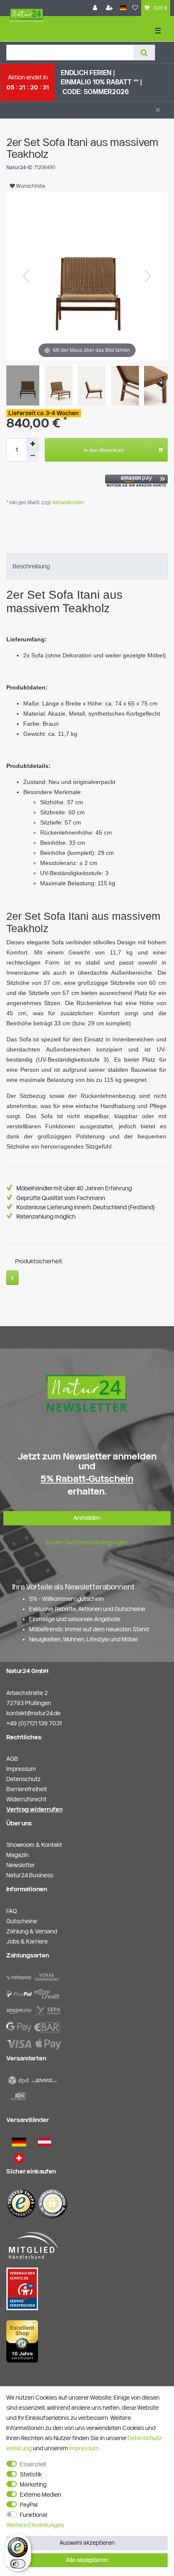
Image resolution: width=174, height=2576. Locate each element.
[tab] (87, 566)
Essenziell (33, 2464)
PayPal (29, 2505)
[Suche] (144, 53)
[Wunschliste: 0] (135, 8)
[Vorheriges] (26, 276)
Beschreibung (31, 566)
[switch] (18, 2564)
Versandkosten (67, 502)
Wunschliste (30, 186)
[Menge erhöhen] (33, 444)
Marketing (33, 2484)
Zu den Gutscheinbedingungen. (87, 1542)
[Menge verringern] (33, 456)
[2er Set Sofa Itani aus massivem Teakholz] (27, 387)
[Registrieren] (110, 8)
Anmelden (87, 1518)
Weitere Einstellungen (35, 2525)
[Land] (123, 8)
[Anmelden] (96, 8)
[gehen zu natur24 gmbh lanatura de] (22, 2288)
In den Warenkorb (104, 450)
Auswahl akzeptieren (87, 2543)
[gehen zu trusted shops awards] (22, 2341)
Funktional (34, 2515)
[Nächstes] (148, 276)
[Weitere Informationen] (12, 1278)
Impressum (84, 2448)
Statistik (31, 2474)
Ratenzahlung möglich (46, 1216)
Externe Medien (41, 2495)
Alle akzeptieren (87, 2560)
